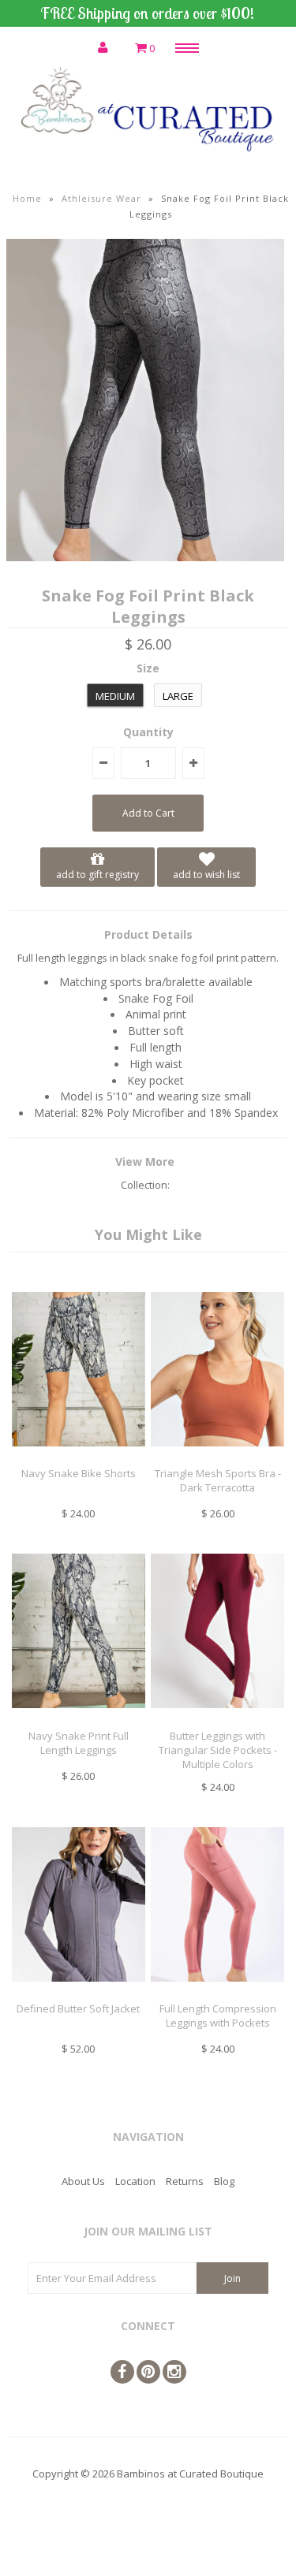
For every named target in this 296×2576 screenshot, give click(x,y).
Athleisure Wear (101, 198)
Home (27, 198)
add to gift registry (97, 875)
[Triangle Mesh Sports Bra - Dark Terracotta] (217, 1458)
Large (178, 696)
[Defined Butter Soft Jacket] (79, 1993)
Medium (115, 696)
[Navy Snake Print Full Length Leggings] (79, 1720)
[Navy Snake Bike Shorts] (79, 1458)
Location (135, 2181)
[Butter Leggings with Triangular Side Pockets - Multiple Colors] (217, 1720)
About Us (83, 2181)
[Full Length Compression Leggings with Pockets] (217, 1993)
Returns (185, 2181)
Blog (224, 2181)
